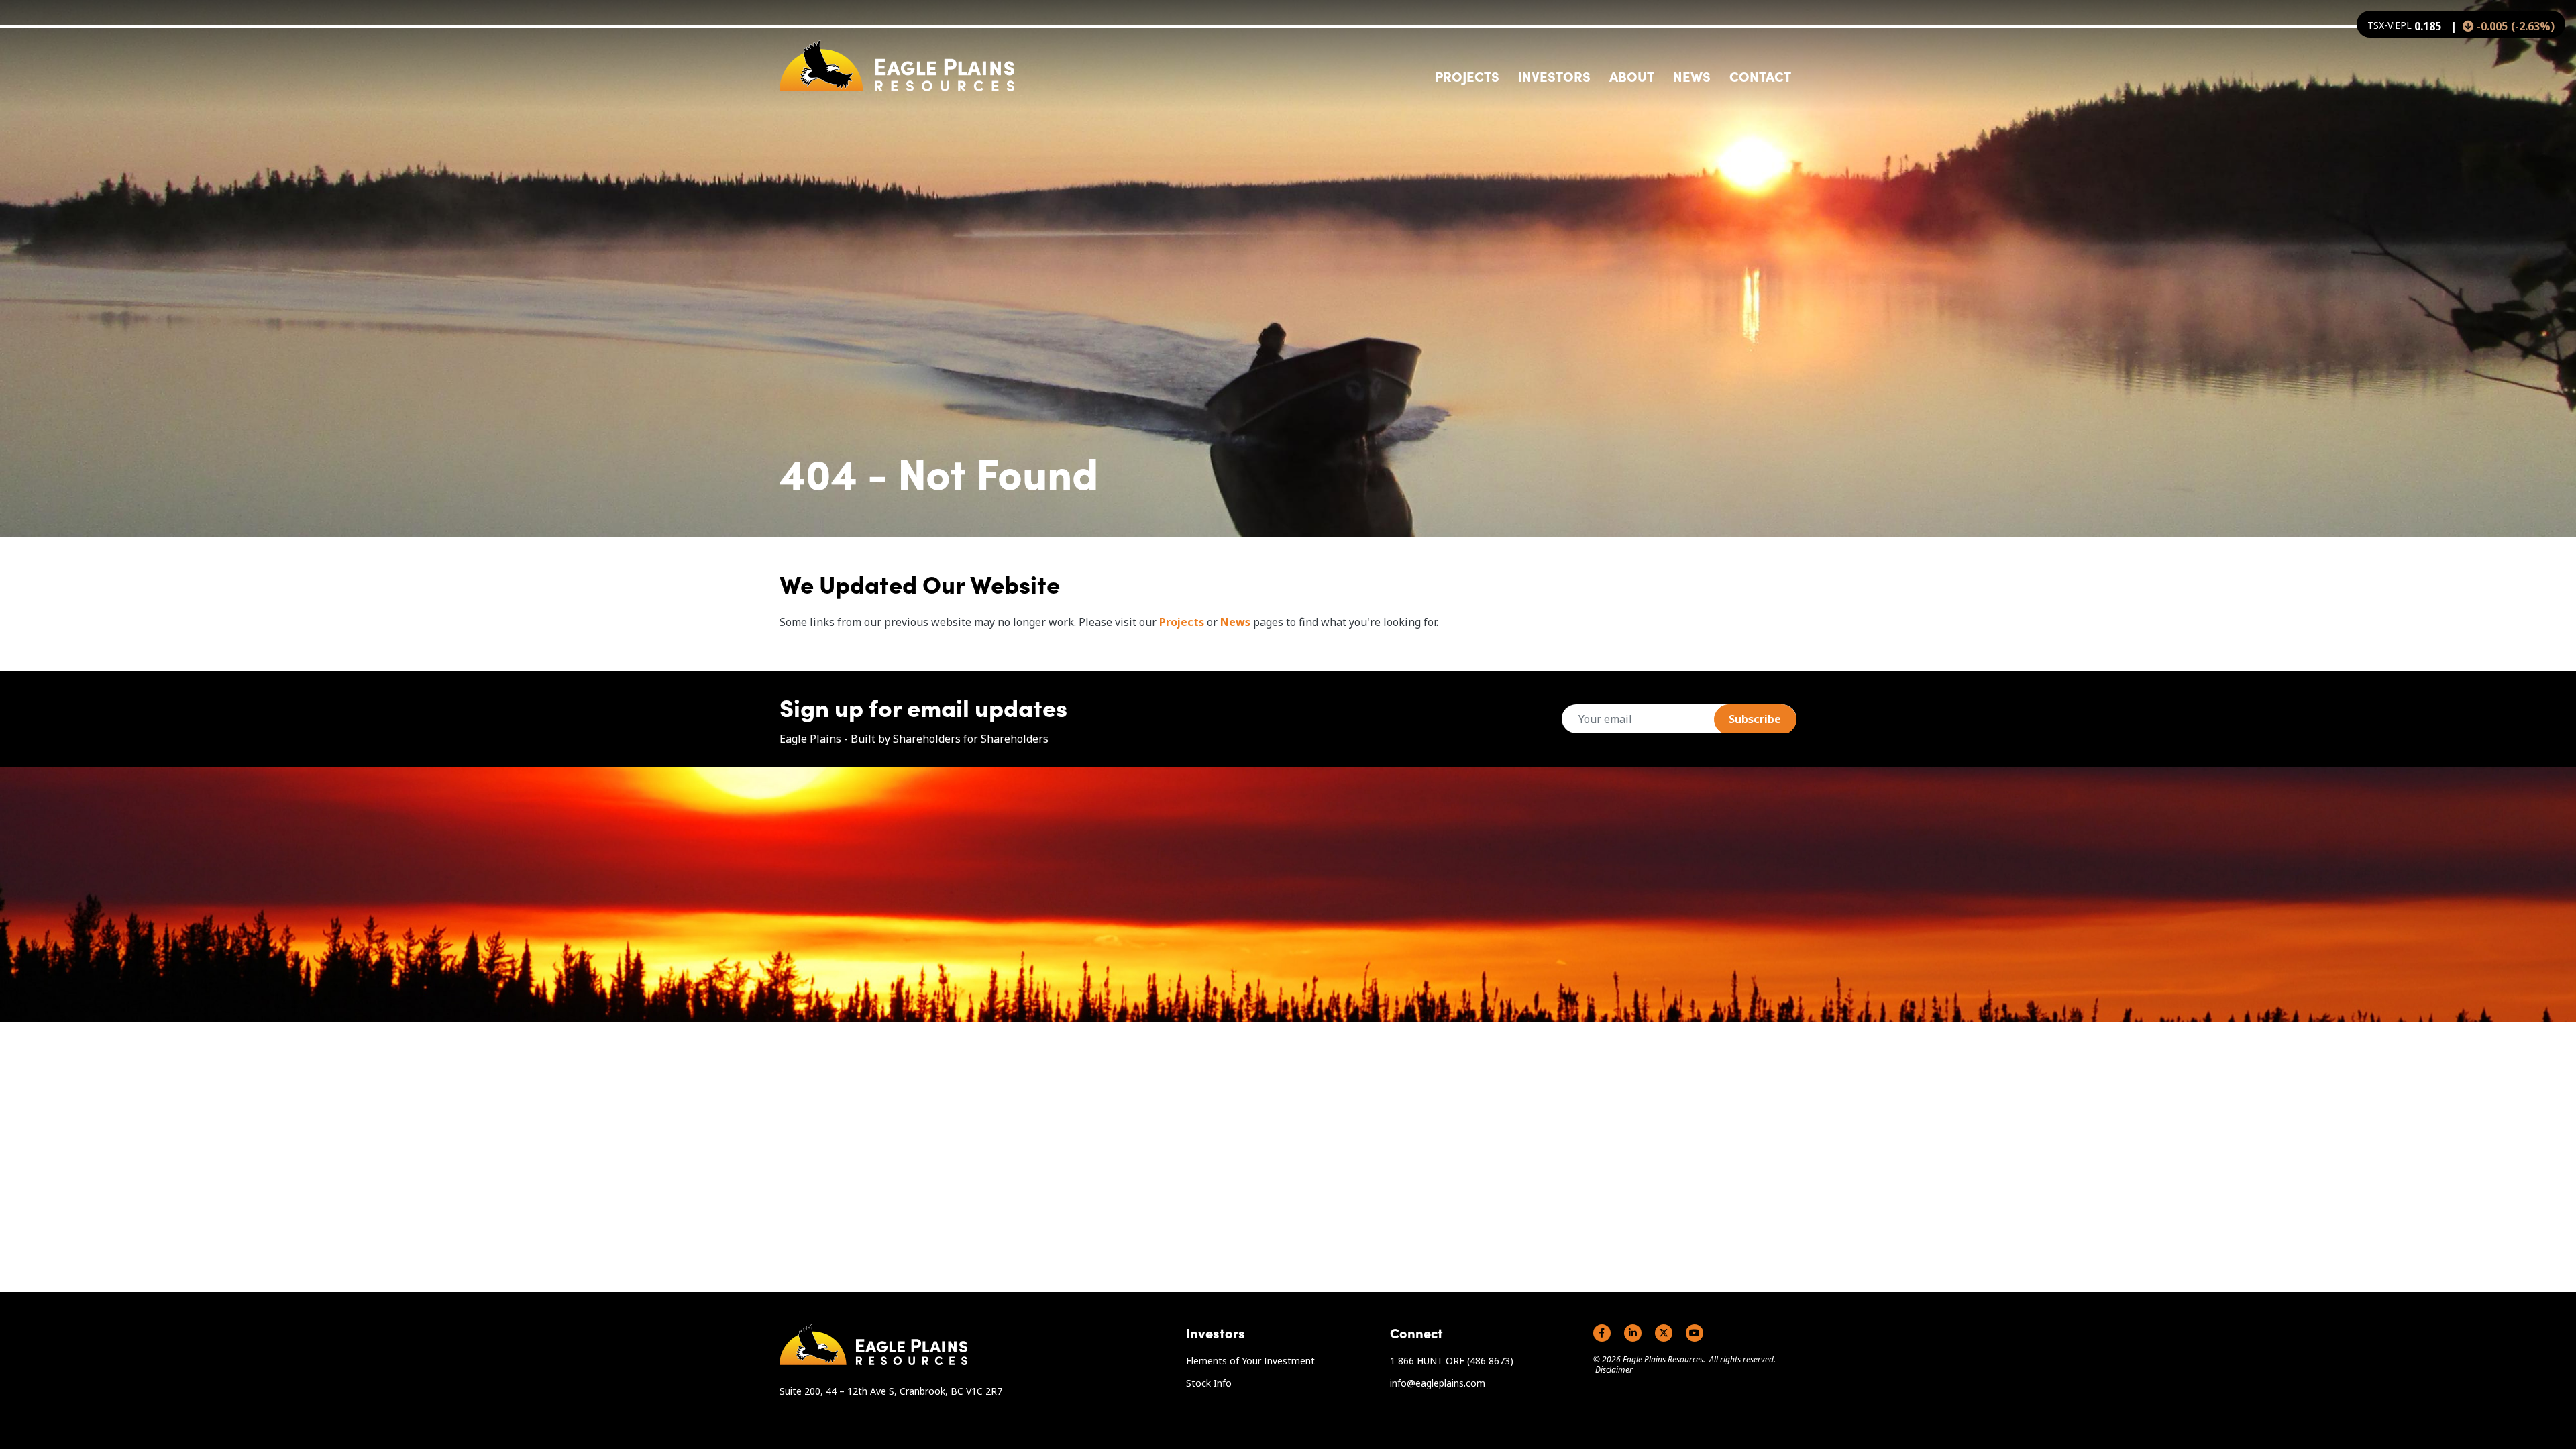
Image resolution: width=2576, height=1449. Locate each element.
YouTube (1695, 1333)
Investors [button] (1554, 76)
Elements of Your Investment (1250, 1361)
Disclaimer (1614, 1370)
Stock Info (1209, 1383)
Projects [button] (1467, 76)
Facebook (1602, 1333)
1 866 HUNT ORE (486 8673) (1452, 1361)
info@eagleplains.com (1438, 1383)
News (1692, 76)
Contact (1760, 76)
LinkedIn (1633, 1333)
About (1632, 76)
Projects (1182, 622)
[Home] (897, 66)
